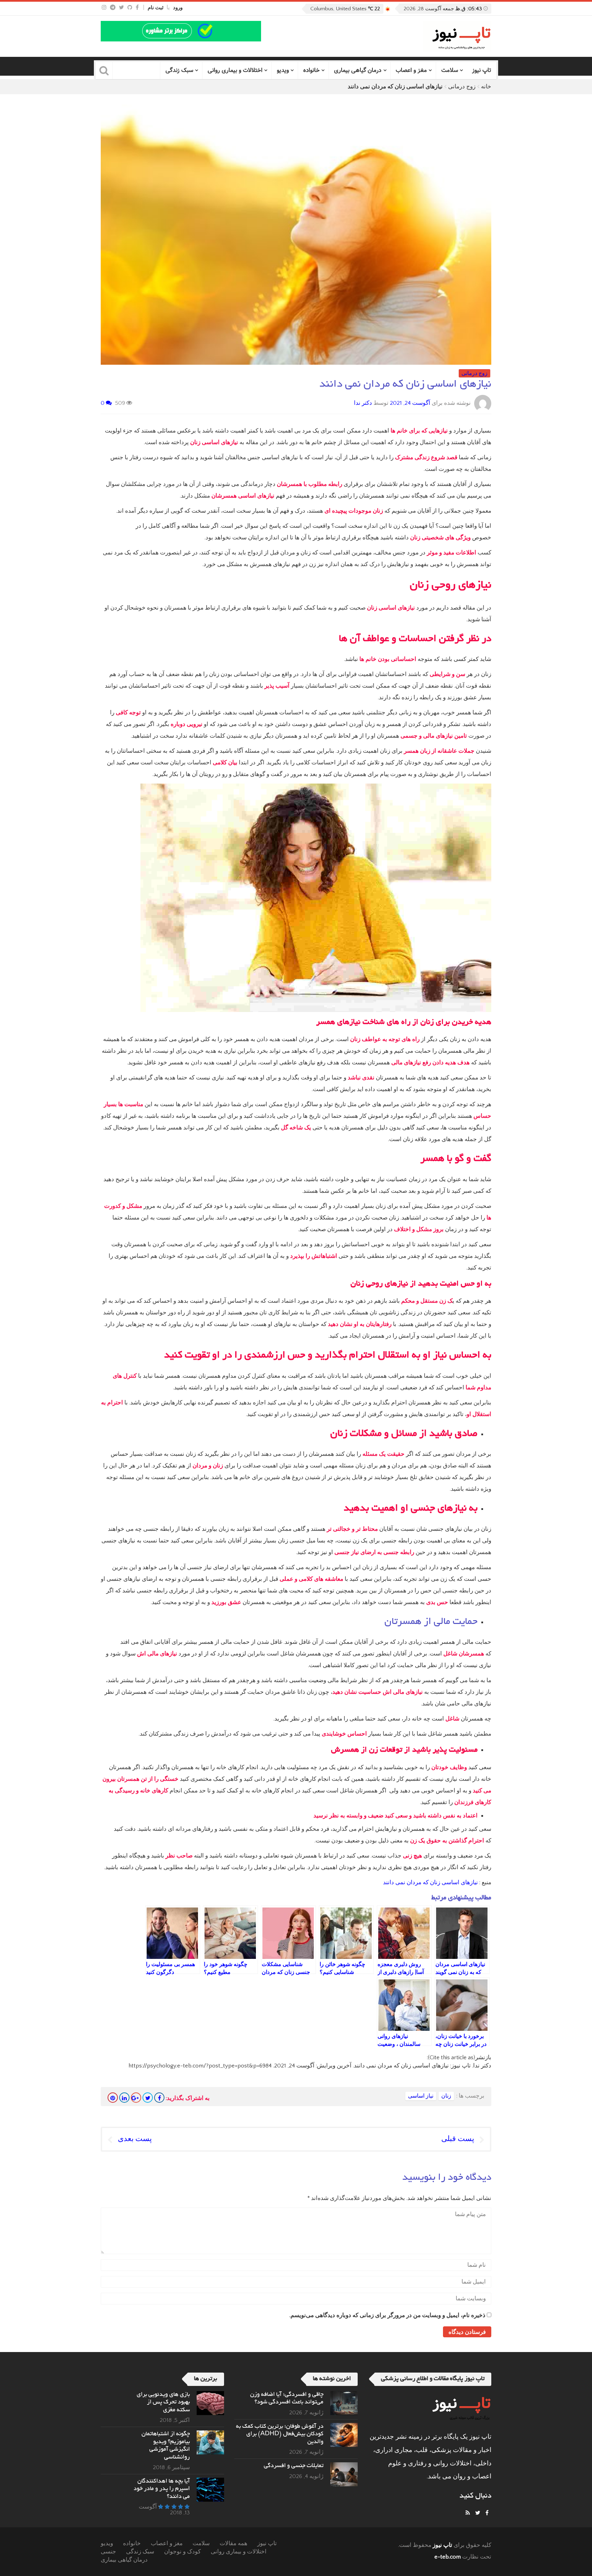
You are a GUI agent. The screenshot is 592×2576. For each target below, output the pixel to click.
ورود (178, 8)
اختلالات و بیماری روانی (235, 70)
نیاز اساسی (421, 2096)
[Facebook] (137, 8)
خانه (486, 87)
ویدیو (283, 70)
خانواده (311, 70)
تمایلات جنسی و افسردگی (294, 2466)
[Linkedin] (124, 2098)
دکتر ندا (363, 403)
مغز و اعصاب (411, 70)
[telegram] (113, 8)
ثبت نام (156, 8)
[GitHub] (130, 8)
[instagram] (104, 8)
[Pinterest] (113, 2098)
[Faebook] (487, 2513)
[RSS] (468, 2513)
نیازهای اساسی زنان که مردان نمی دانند (430, 1883)
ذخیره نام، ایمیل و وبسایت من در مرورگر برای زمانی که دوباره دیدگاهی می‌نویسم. (387, 2315)
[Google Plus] (136, 2098)
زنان (446, 2096)
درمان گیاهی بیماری (358, 70)
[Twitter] (121, 8)
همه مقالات (233, 2543)
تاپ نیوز (482, 70)
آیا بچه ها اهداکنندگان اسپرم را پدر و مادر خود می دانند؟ (162, 2489)
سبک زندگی (179, 70)
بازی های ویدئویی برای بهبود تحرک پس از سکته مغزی (163, 2403)
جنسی (108, 2552)
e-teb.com (448, 2557)
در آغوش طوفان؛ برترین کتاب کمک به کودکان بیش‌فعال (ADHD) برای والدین (280, 2434)
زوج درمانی (462, 87)
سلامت (450, 70)
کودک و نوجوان (182, 2552)
